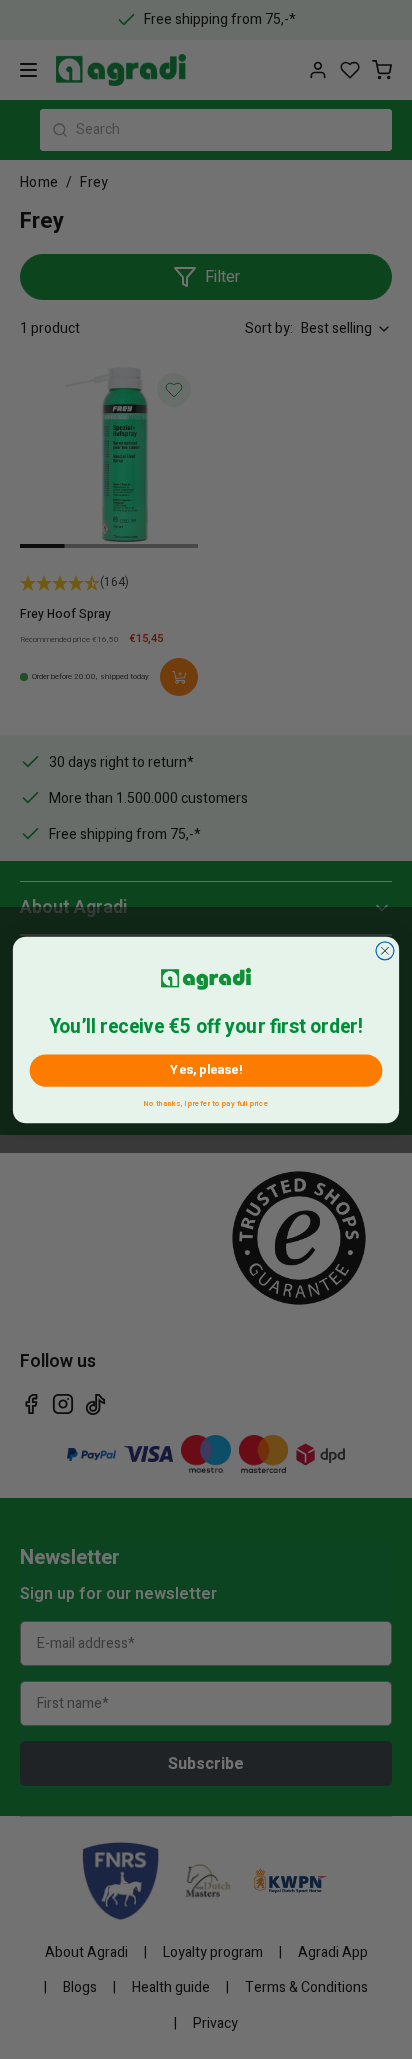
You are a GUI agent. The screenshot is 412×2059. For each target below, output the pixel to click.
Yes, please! (205, 1069)
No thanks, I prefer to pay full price (206, 1100)
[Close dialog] (385, 950)
